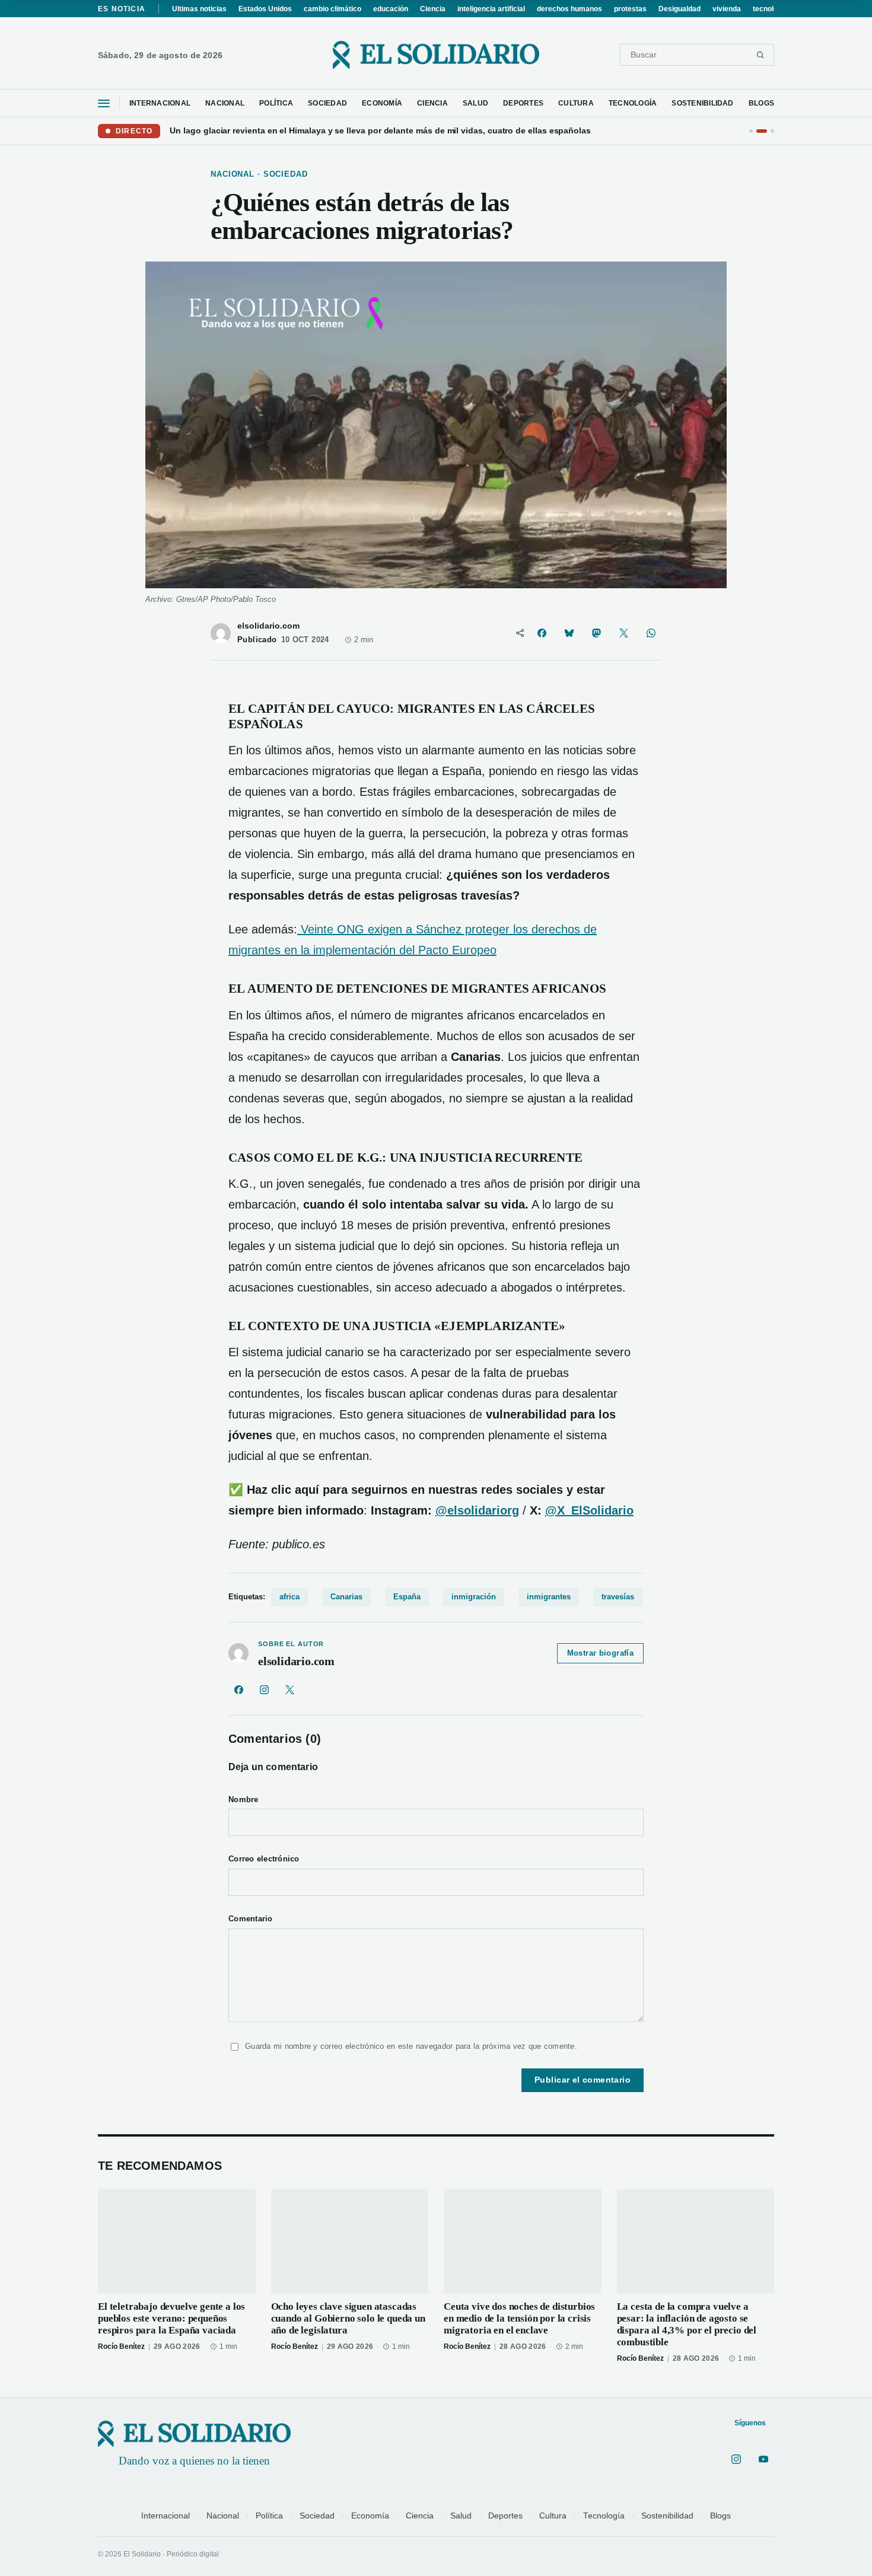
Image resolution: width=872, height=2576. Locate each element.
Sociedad (317, 2516)
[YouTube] (763, 2459)
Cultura (553, 2516)
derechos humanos (569, 9)
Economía (370, 2516)
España (407, 1597)
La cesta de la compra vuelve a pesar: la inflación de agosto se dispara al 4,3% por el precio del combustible (687, 2324)
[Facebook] (238, 1689)
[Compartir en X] (623, 633)
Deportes (505, 2516)
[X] (289, 1689)
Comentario (251, 1919)
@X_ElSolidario (589, 1510)
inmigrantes (549, 1597)
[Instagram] (264, 1689)
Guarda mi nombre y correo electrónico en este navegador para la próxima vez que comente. (411, 2046)
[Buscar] (760, 55)
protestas (630, 9)
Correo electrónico (264, 1859)
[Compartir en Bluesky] (569, 633)
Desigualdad (680, 9)
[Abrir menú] (104, 103)
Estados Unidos (265, 9)
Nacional (223, 2516)
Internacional (166, 2516)
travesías (618, 1597)
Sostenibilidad (667, 2516)
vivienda (727, 9)
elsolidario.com (268, 626)
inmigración (474, 1597)
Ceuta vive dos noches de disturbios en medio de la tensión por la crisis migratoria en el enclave (519, 2318)
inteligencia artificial (491, 9)
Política (269, 2516)
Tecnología (604, 2516)
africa (289, 1597)
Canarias (346, 1597)
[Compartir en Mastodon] (596, 633)
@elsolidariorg (477, 1510)
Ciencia (433, 9)
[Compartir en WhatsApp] (651, 633)
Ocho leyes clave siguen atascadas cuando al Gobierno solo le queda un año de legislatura (348, 2318)
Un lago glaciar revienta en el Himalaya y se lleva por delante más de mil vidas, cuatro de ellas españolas (380, 130)
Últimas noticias (199, 9)
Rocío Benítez (121, 2347)
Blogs (720, 2516)
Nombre (244, 1800)
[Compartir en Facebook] (542, 633)
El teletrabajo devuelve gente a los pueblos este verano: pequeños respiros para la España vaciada (171, 2318)
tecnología (770, 9)
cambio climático (332, 9)
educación (391, 9)
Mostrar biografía (600, 1653)
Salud (461, 2516)
